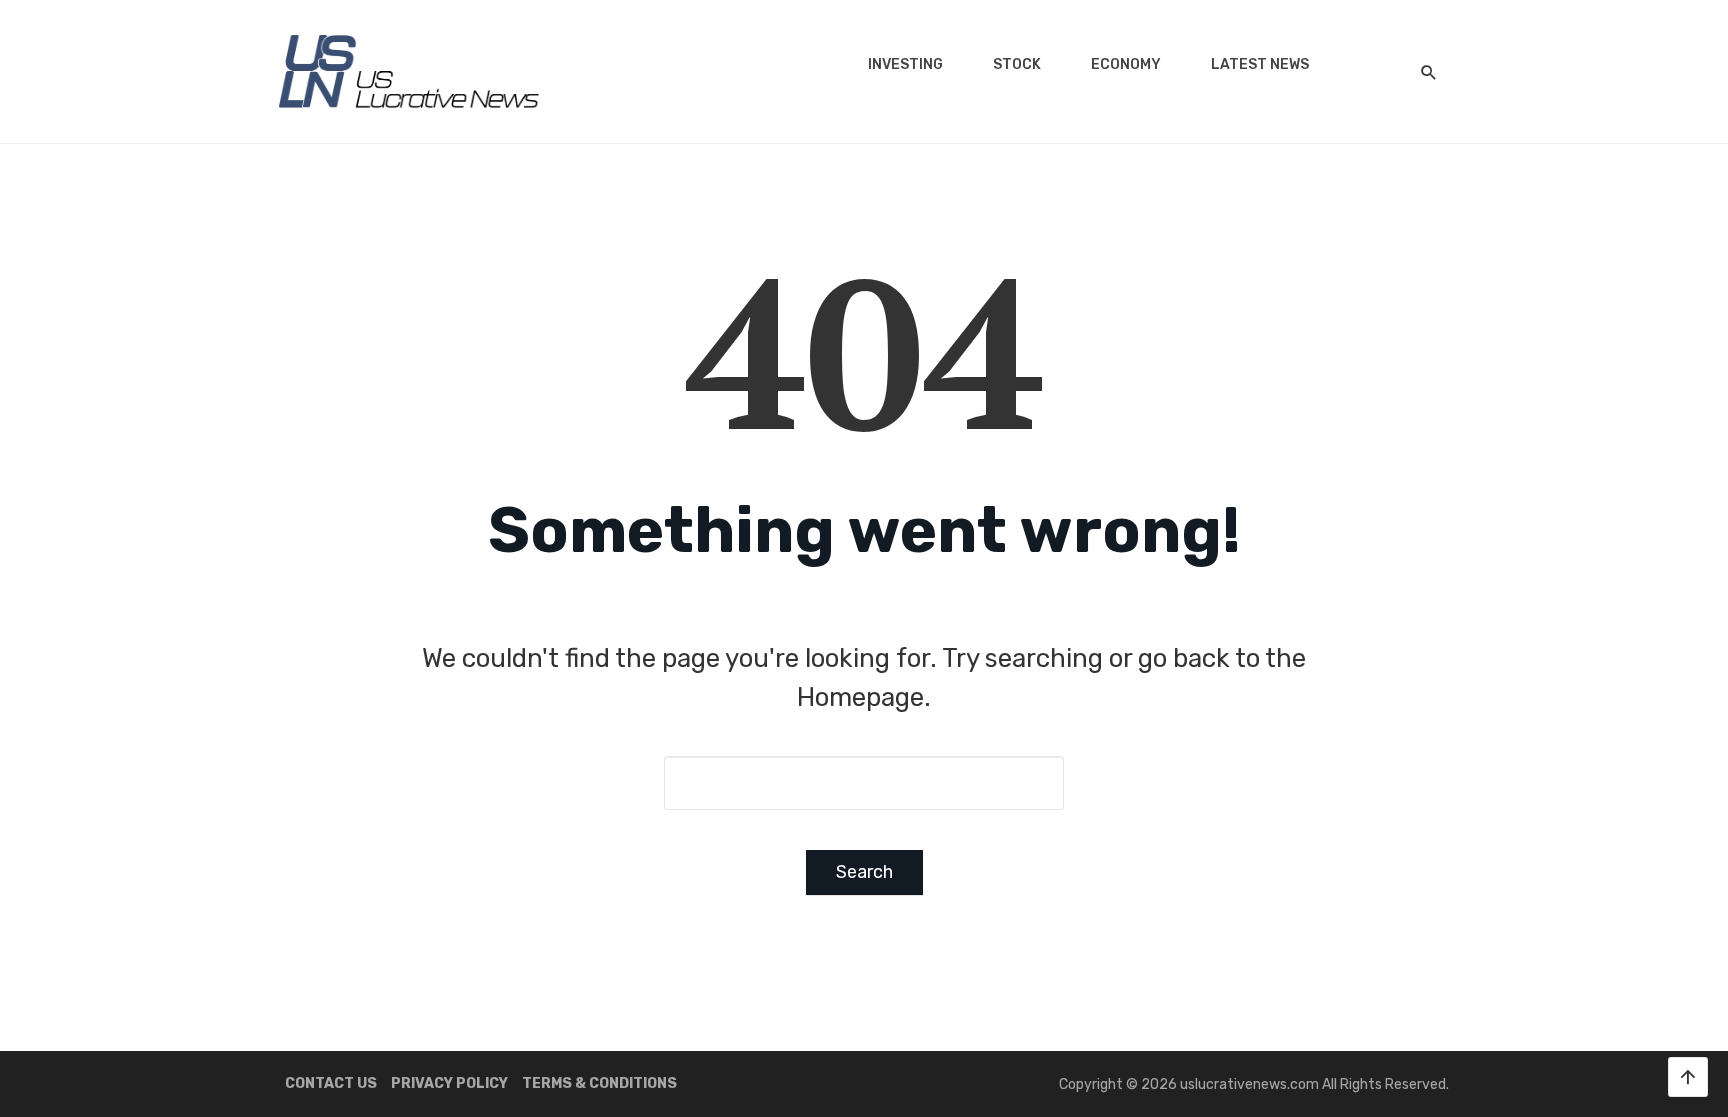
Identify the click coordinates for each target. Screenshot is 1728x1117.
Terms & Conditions (599, 1083)
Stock (1017, 64)
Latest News (1260, 64)
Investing (905, 64)
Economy (1126, 64)
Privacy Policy (449, 1083)
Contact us (331, 1083)
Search (864, 872)
